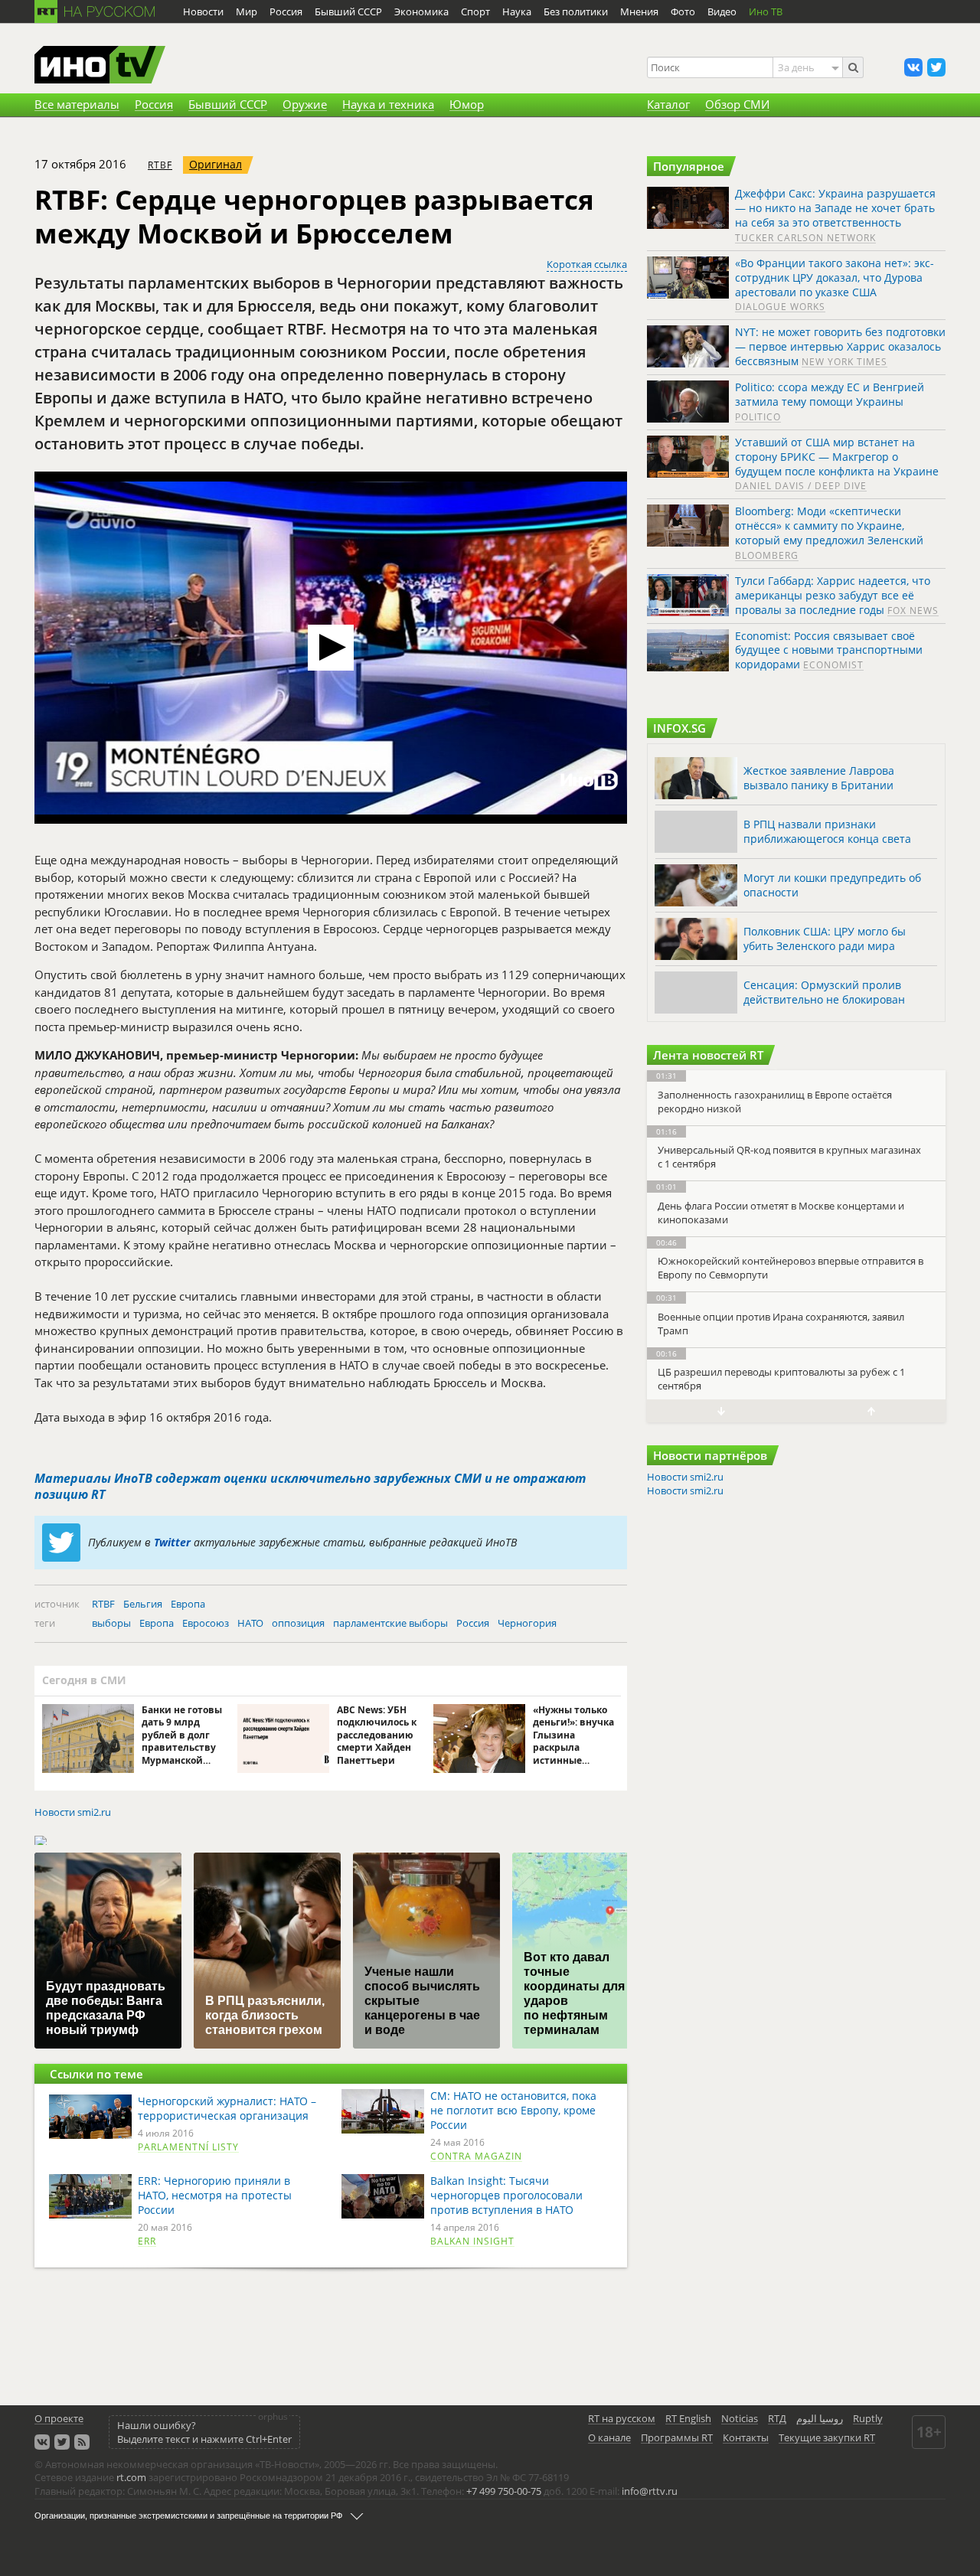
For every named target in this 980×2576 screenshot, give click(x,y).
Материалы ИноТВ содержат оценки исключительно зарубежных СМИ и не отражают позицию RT (310, 1487)
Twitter (172, 1542)
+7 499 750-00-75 (504, 2491)
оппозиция (298, 1623)
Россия (473, 1623)
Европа (188, 1604)
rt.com (131, 2477)
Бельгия (143, 1604)
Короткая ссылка (587, 264)
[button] (331, 648)
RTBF (160, 165)
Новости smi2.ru (73, 1812)
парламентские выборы (390, 1623)
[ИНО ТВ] (100, 66)
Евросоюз (206, 1623)
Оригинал (216, 164)
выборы (111, 1623)
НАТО (250, 1623)
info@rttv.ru (650, 2491)
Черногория (527, 1623)
